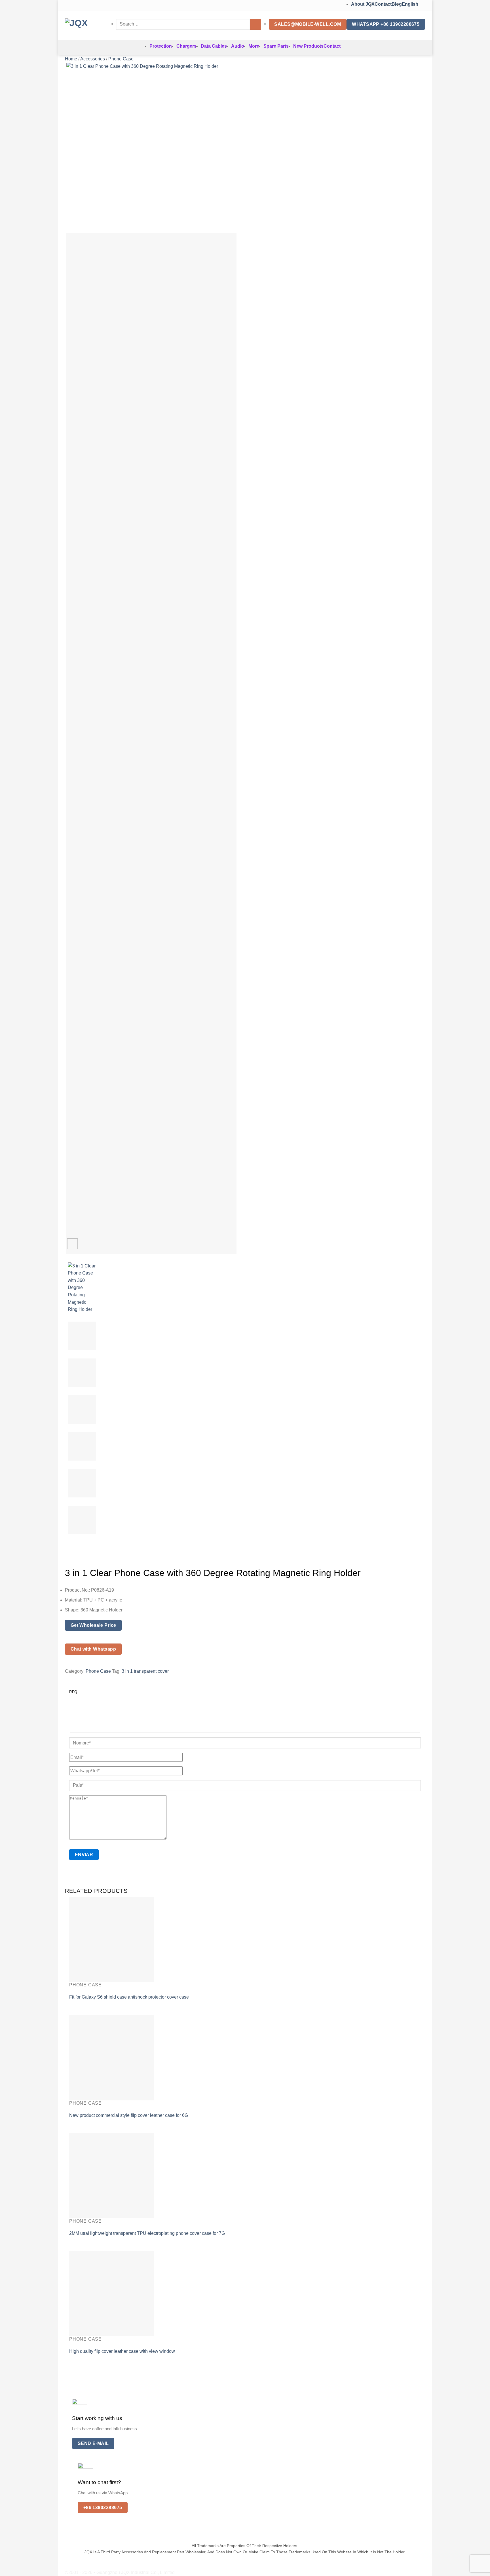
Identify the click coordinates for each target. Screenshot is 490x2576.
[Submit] (256, 24)
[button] (72, 1244)
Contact (383, 4)
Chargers (186, 46)
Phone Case (121, 59)
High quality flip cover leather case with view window (122, 2351)
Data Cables (214, 46)
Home (71, 59)
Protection (161, 46)
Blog (397, 4)
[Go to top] (478, 2568)
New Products (308, 46)
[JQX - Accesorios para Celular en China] (86, 26)
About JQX (363, 4)
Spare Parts (276, 46)
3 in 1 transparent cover (145, 1671)
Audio (238, 46)
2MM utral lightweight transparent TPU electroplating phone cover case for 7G (147, 2233)
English (411, 4)
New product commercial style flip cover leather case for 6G (129, 2115)
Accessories (93, 59)
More (254, 46)
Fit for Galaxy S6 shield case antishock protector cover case (129, 1997)
